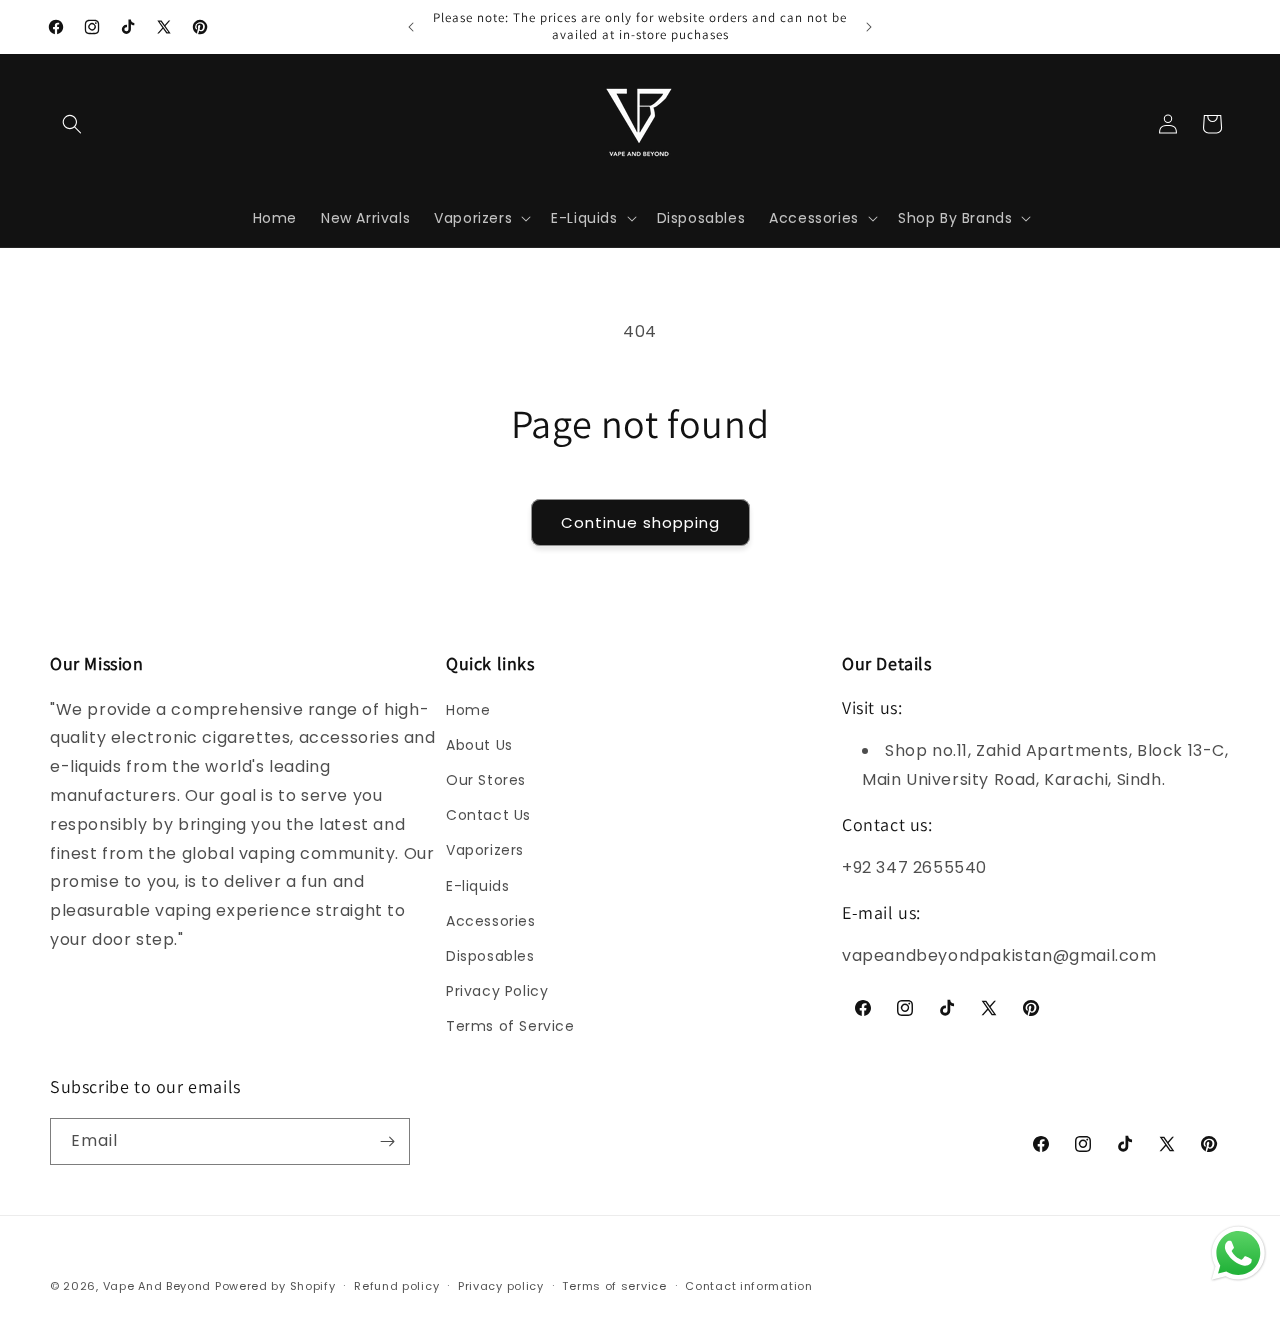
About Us (479, 745)
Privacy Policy (497, 991)
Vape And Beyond (157, 1286)
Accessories (491, 921)
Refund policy (396, 1286)
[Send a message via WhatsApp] (1238, 1253)
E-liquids (477, 886)
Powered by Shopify (275, 1286)
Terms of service (614, 1286)
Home (468, 710)
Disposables (490, 956)
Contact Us (488, 815)
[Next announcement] (869, 27)
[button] (72, 124)
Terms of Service (510, 1026)
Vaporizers (485, 850)
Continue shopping (640, 522)
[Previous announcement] (411, 27)
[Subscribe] (387, 1141)
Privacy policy (501, 1286)
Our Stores (486, 780)
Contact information (748, 1286)
